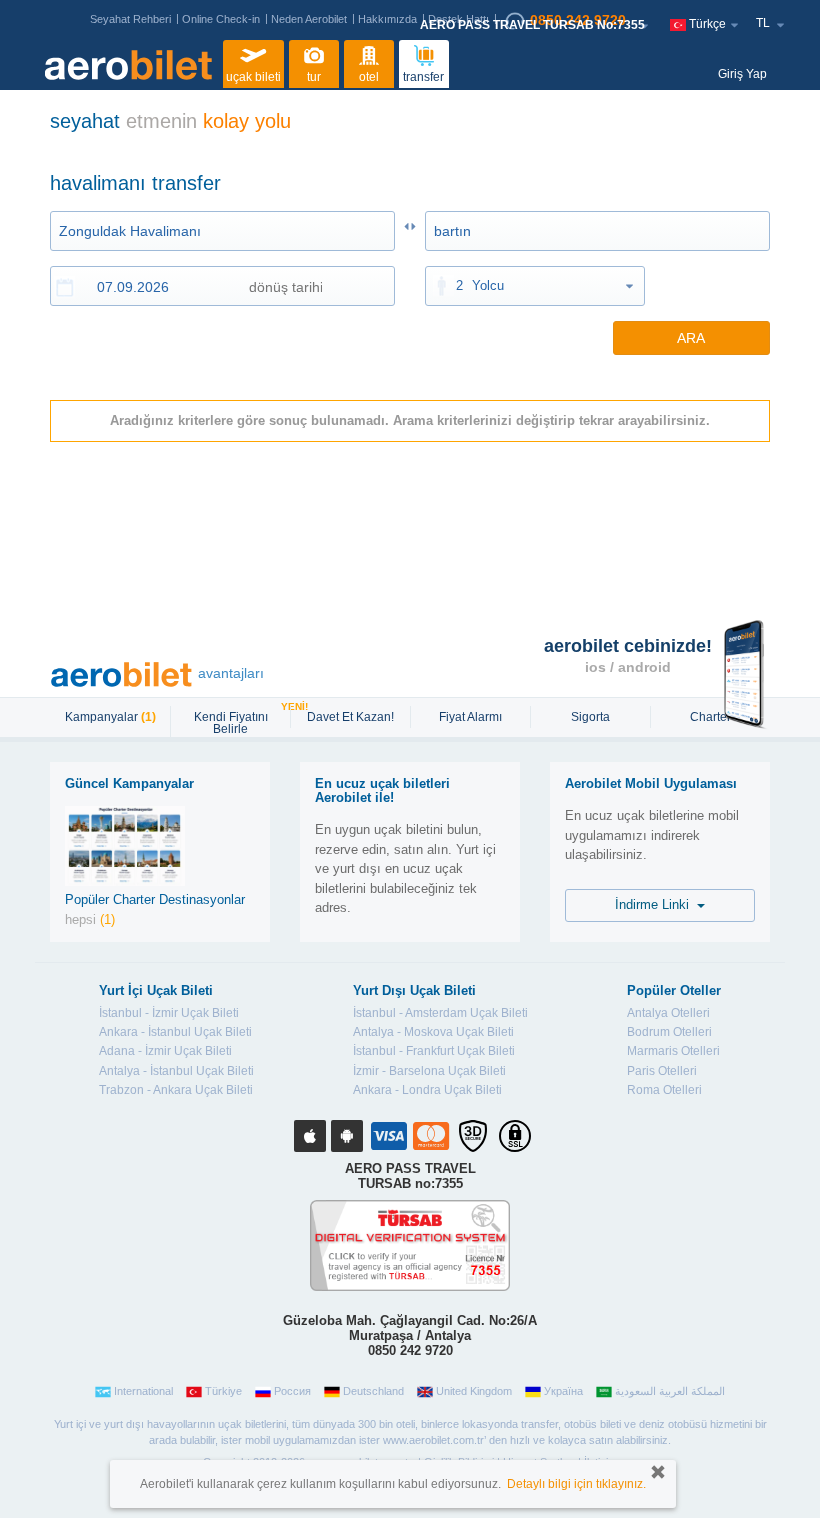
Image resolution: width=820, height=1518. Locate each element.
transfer (423, 77)
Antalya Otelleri (668, 1013)
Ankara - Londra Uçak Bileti (427, 1090)
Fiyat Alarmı (470, 717)
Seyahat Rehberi (130, 19)
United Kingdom (474, 1391)
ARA (691, 338)
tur (314, 77)
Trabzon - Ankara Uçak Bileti (176, 1090)
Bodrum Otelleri (669, 1032)
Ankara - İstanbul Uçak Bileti (175, 1032)
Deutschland (373, 1391)
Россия (292, 1391)
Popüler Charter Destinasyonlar (155, 899)
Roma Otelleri (664, 1090)
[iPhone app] (310, 1136)
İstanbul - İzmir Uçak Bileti (169, 1013)
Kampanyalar (110, 717)
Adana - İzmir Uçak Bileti (165, 1051)
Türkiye (223, 1391)
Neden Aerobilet (309, 19)
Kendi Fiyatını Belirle (241, 721)
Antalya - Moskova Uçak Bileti (433, 1032)
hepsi (90, 919)
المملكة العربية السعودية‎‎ (670, 1391)
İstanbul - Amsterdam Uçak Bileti (440, 1013)
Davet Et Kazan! (350, 717)
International (143, 1391)
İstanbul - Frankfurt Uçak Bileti (434, 1051)
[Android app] (347, 1136)
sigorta (590, 717)
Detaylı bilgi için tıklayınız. (576, 1484)
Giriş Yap (742, 74)
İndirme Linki (656, 904)
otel (369, 77)
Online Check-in (221, 19)
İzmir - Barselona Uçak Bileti (429, 1071)
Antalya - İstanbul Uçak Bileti (176, 1071)
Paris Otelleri (662, 1071)
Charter (710, 717)
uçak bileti (253, 77)
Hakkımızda (387, 19)
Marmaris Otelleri (673, 1051)
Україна (563, 1391)
